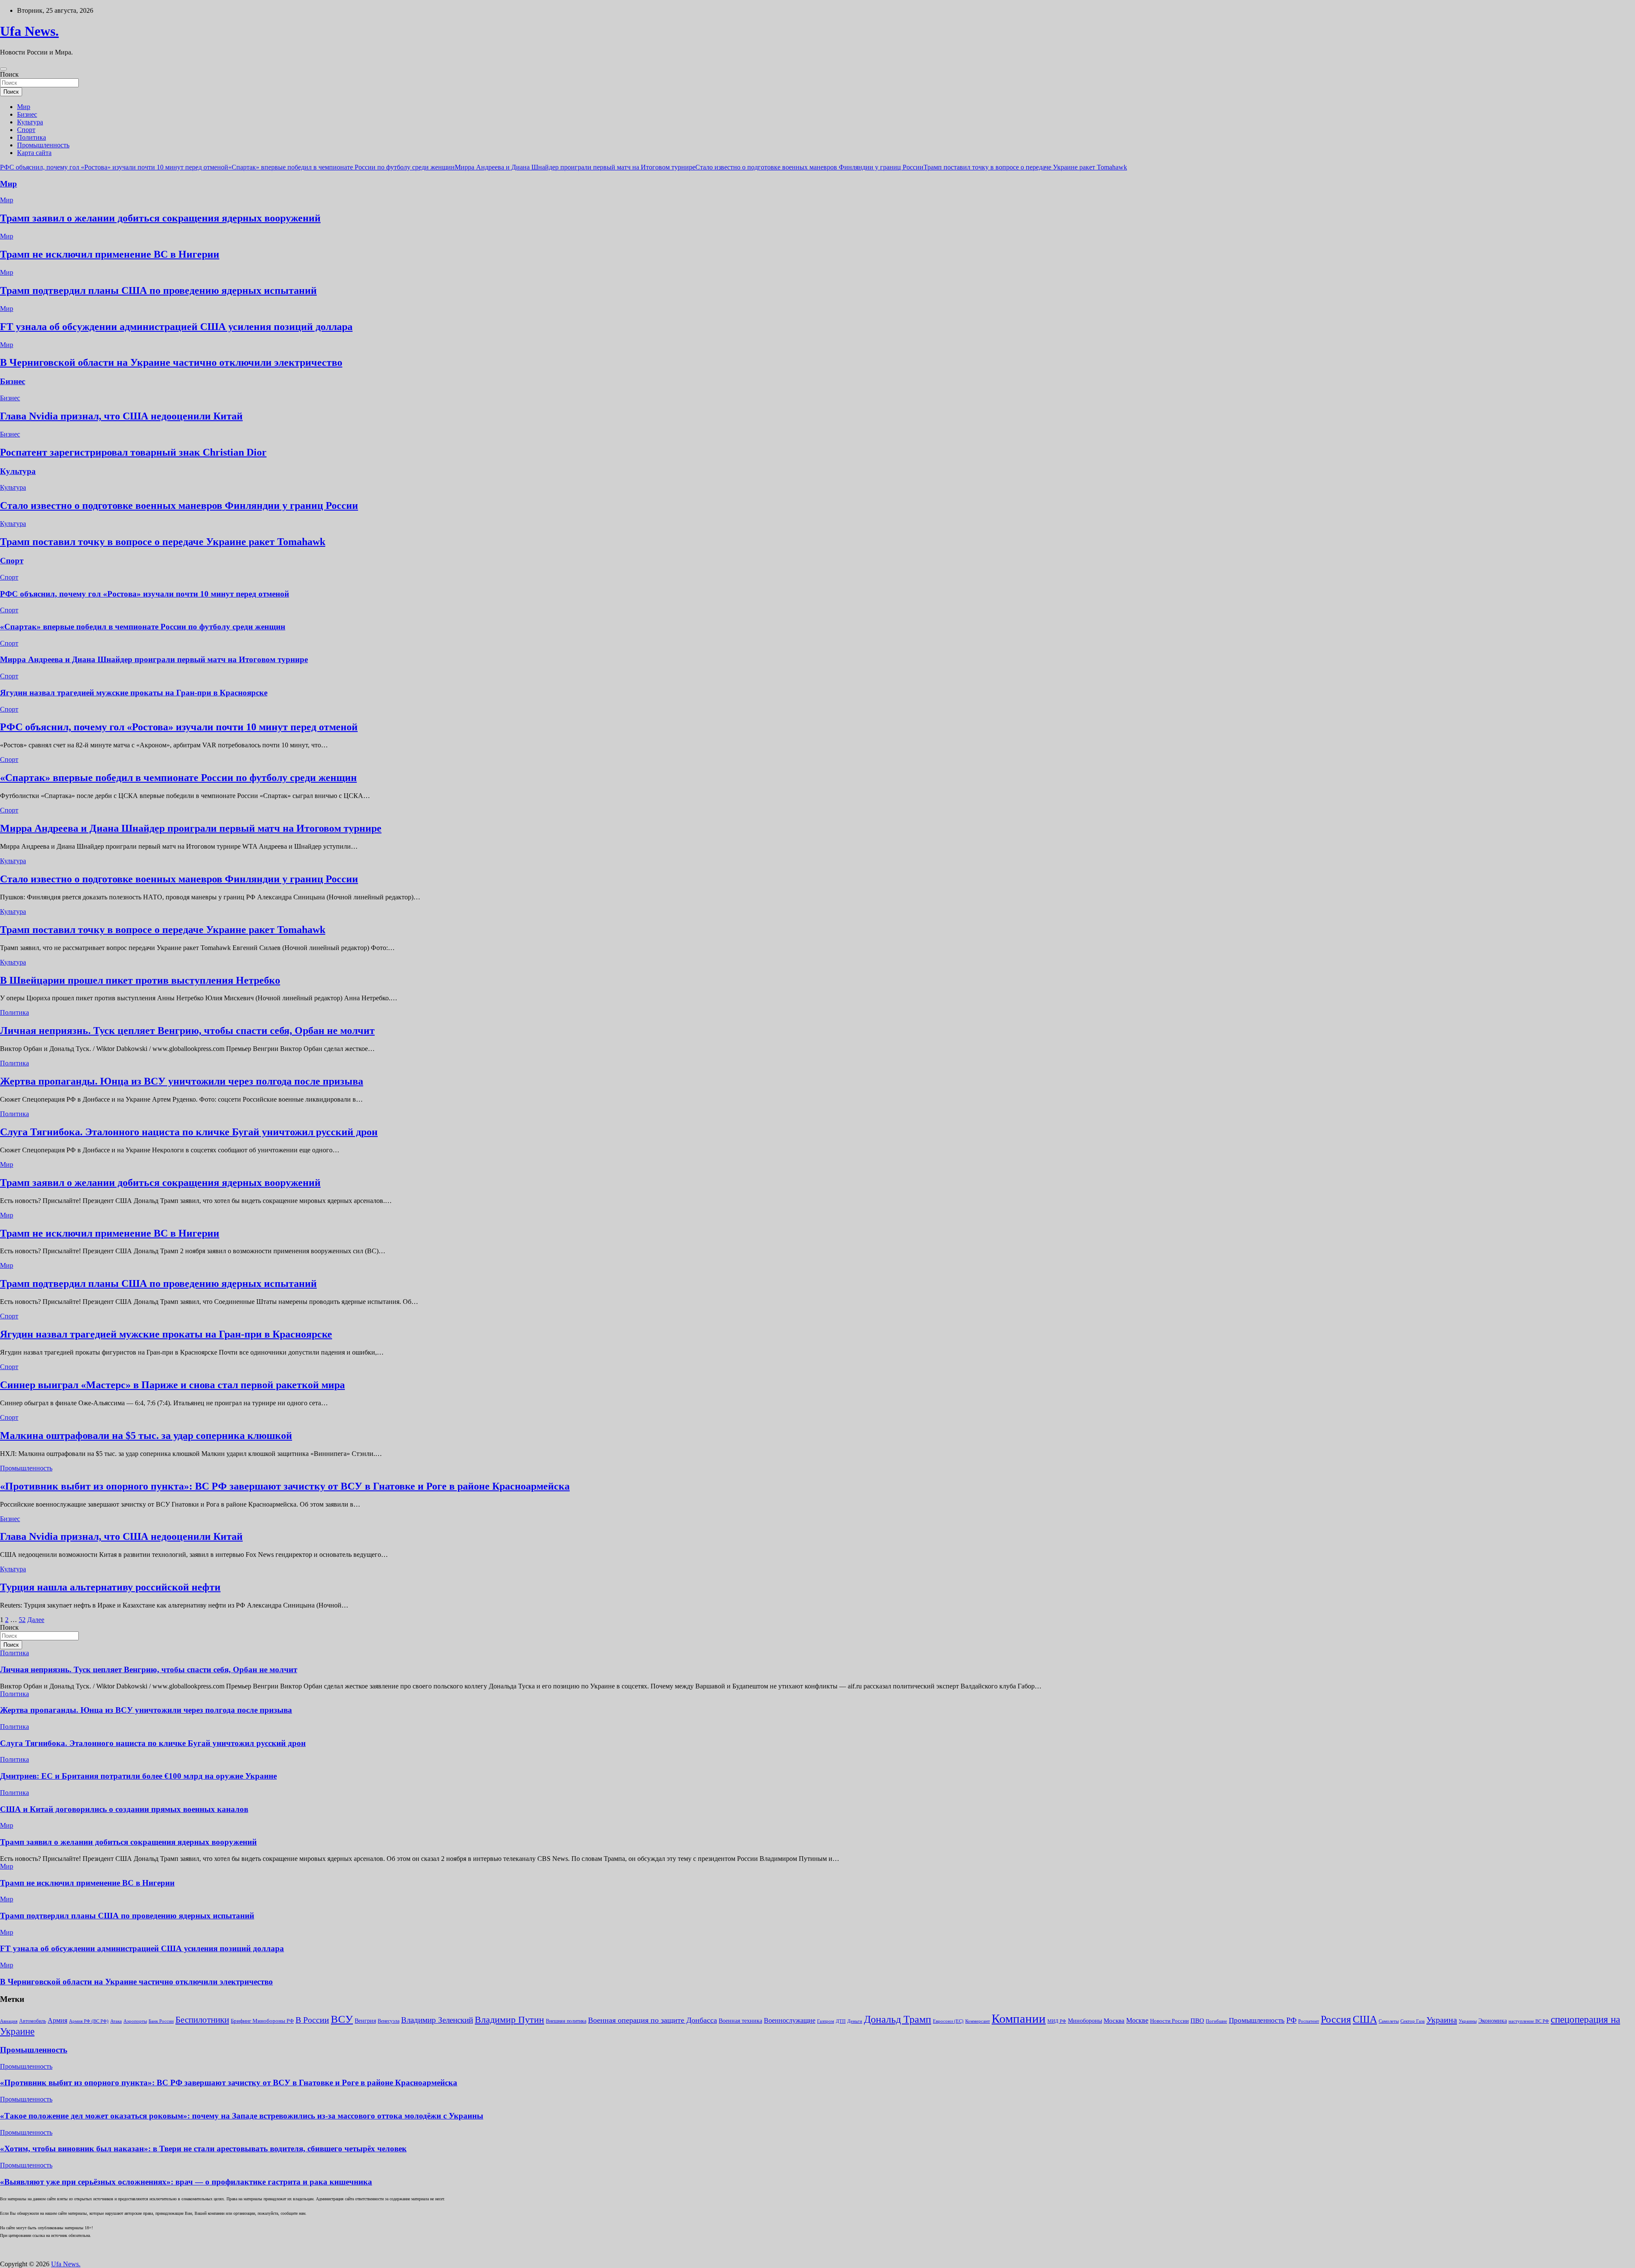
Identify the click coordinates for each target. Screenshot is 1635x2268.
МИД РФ (1057, 2021)
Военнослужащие (790, 2020)
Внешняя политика (566, 2021)
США (1365, 2019)
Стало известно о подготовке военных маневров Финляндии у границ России (809, 167)
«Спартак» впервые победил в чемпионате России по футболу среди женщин (341, 167)
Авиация (9, 2021)
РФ (1291, 2020)
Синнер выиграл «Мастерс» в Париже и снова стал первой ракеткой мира (172, 1385)
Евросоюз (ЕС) (948, 2021)
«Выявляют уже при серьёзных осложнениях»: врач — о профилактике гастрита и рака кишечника (186, 2182)
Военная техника (740, 2021)
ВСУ (342, 2019)
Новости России (1169, 2021)
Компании (1019, 2018)
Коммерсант (978, 2021)
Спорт (26, 130)
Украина (1442, 2020)
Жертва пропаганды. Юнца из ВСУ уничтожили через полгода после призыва (182, 1081)
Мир (24, 107)
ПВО (1197, 2021)
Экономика (1493, 2021)
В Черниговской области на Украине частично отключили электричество (171, 362)
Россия (1336, 2019)
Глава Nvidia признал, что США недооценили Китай (121, 416)
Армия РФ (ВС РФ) (89, 2021)
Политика (32, 137)
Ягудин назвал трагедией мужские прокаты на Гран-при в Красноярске (134, 693)
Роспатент (1309, 2021)
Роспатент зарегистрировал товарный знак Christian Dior (133, 452)
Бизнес (27, 114)
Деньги (855, 2021)
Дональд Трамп (898, 2019)
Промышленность (43, 145)
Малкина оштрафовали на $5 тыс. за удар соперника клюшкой (146, 1435)
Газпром (826, 2021)
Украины (1468, 2021)
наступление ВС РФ (1529, 2021)
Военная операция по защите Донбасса (653, 2020)
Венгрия (365, 2021)
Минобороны (1085, 2021)
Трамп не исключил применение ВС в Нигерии (110, 254)
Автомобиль (33, 2021)
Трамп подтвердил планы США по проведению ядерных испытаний (158, 290)
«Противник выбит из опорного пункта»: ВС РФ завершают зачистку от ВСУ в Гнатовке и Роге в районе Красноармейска (285, 1486)
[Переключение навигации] (3, 69)
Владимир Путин (509, 2020)
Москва (1114, 2021)
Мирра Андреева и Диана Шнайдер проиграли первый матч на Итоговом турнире (575, 167)
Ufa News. (29, 31)
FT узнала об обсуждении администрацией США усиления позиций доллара (176, 327)
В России (312, 2020)
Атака (116, 2021)
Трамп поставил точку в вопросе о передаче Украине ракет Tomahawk (1025, 167)
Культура (30, 122)
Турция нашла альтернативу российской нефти (110, 1587)
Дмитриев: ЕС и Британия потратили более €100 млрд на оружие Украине (138, 1776)
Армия (57, 2020)
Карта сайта (34, 153)
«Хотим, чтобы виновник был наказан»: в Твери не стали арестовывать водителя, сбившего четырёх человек (203, 2149)
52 (22, 1620)
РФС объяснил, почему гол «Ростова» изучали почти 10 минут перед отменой (114, 167)
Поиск (9, 74)
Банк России (161, 2021)
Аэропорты (135, 2021)
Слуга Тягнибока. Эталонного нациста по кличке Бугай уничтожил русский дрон (189, 1132)
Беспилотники (202, 2020)
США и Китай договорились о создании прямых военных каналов (124, 1809)
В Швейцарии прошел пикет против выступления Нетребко (140, 980)
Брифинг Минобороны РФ (262, 2021)
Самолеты (1389, 2021)
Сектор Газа (1413, 2021)
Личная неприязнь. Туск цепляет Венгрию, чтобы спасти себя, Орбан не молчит (187, 1031)
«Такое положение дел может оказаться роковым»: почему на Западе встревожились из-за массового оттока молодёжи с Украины (242, 2116)
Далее (36, 1620)
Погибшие (1216, 2021)
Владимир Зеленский (437, 2020)
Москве (1137, 2020)
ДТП (841, 2021)
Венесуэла (389, 2021)
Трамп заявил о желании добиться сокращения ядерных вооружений (160, 218)
